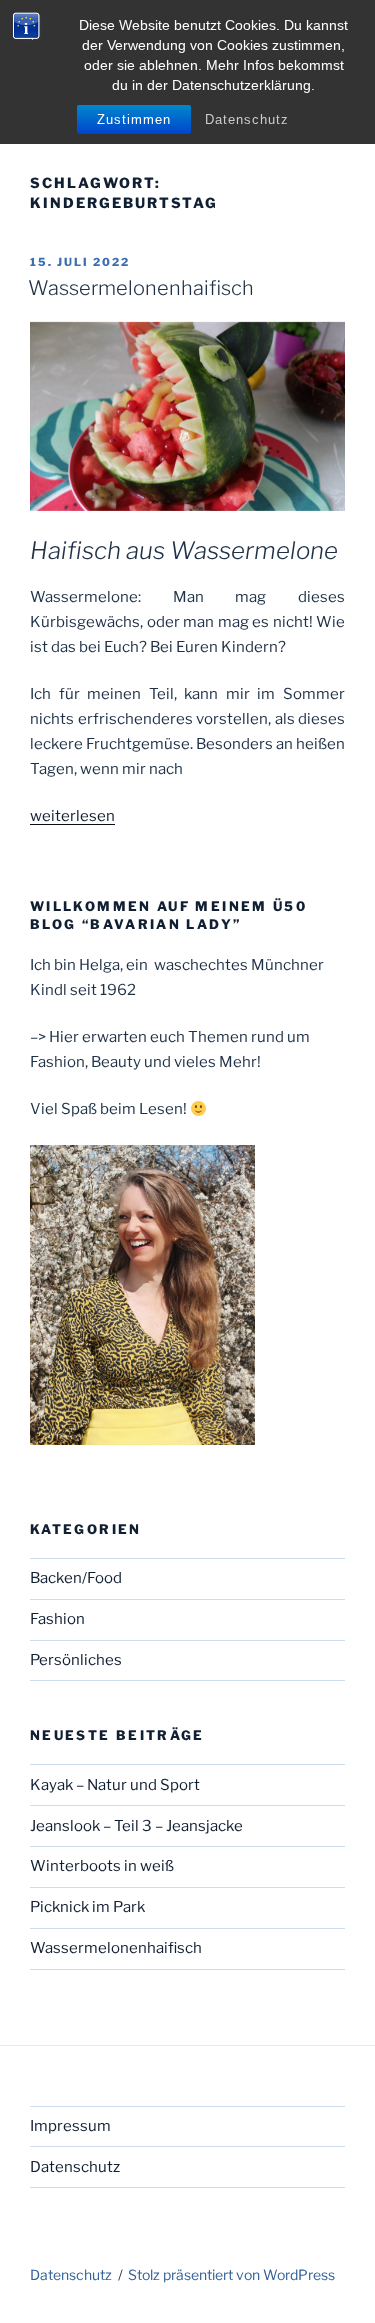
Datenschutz (247, 119)
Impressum (70, 2126)
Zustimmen (134, 119)
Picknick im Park (87, 1907)
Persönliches (76, 1660)
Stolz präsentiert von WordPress (231, 2274)
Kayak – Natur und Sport (115, 1785)
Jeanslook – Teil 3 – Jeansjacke (136, 1826)
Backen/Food (76, 1578)
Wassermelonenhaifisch (141, 288)
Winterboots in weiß (102, 1866)
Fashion (57, 1619)
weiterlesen (72, 816)
